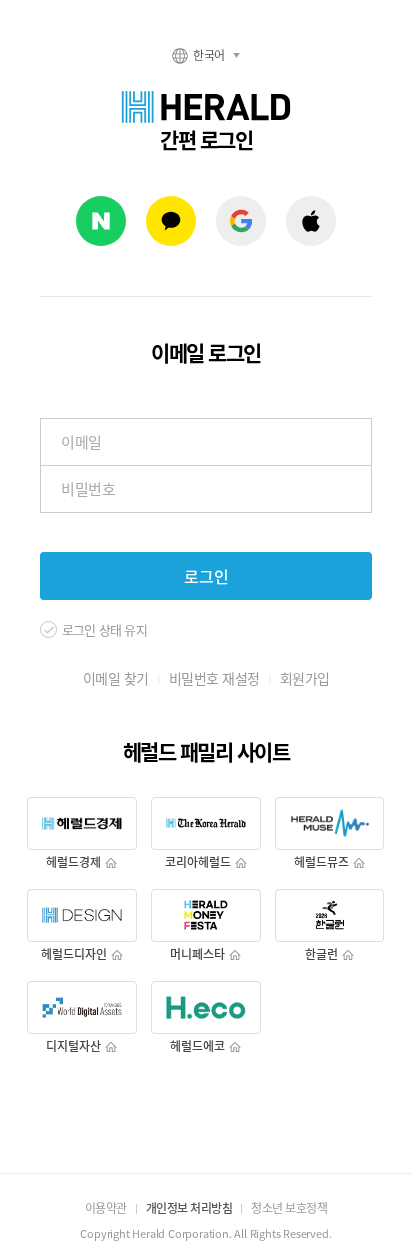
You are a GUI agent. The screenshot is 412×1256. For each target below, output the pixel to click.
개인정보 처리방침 (189, 1208)
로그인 (206, 576)
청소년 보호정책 (289, 1208)
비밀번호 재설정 (214, 678)
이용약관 (106, 1208)
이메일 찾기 (116, 678)
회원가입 (305, 678)
